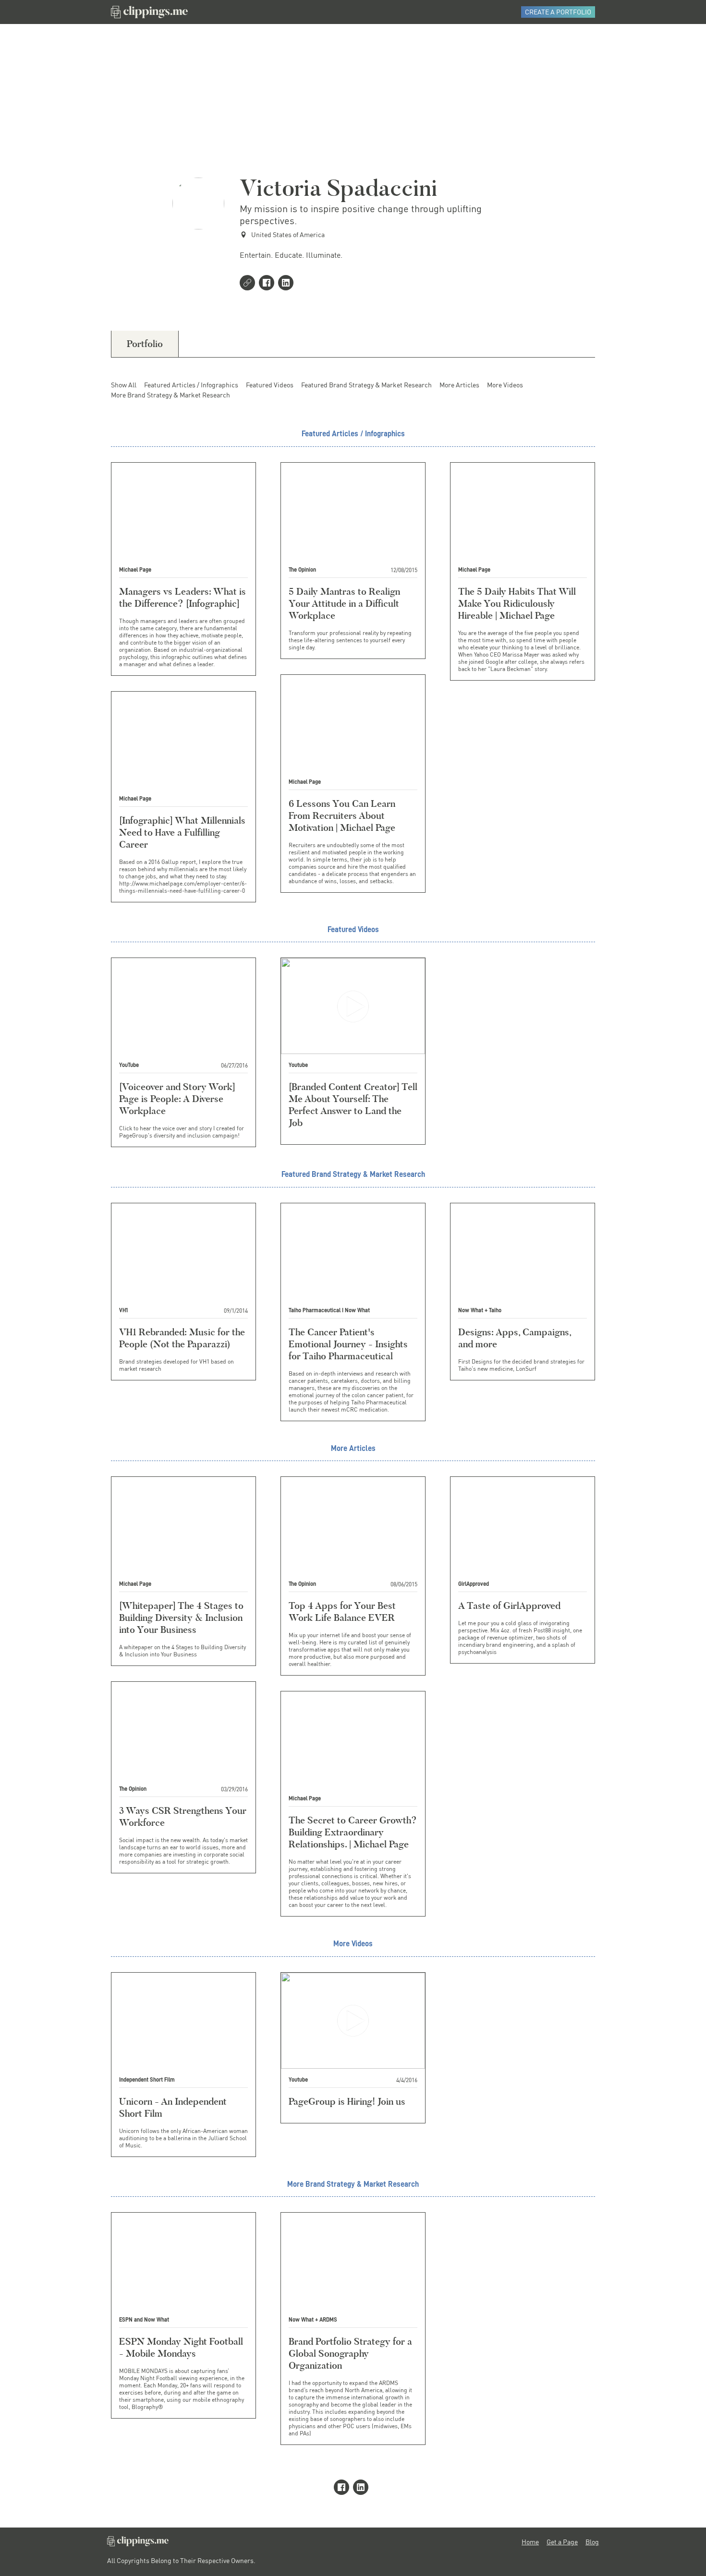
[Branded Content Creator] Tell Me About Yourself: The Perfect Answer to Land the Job (353, 1105)
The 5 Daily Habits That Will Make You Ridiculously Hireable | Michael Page (517, 603)
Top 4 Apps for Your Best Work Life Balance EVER (342, 1611)
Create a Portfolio (558, 12)
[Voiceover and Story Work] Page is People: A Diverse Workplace (177, 1099)
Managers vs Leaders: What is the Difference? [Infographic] (183, 597)
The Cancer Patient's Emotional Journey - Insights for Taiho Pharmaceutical (348, 1344)
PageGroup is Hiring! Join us (347, 2101)
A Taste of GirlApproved (509, 1606)
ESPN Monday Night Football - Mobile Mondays (181, 2347)
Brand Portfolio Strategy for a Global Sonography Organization (350, 2353)
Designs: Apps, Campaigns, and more (515, 1338)
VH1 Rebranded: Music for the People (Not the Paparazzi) (182, 1338)
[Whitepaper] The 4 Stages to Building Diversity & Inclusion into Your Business (181, 1617)
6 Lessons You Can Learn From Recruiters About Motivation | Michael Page (342, 815)
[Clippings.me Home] (138, 2544)
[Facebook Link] (268, 284)
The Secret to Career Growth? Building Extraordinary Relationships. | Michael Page (353, 1832)
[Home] (149, 12)
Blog (592, 2542)
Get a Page (562, 2542)
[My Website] (249, 284)
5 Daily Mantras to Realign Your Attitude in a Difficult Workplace (344, 603)
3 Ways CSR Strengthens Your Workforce (183, 1816)
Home (530, 2542)
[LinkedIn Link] (288, 284)
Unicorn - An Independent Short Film (173, 2107)
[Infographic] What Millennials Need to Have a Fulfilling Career (182, 832)
